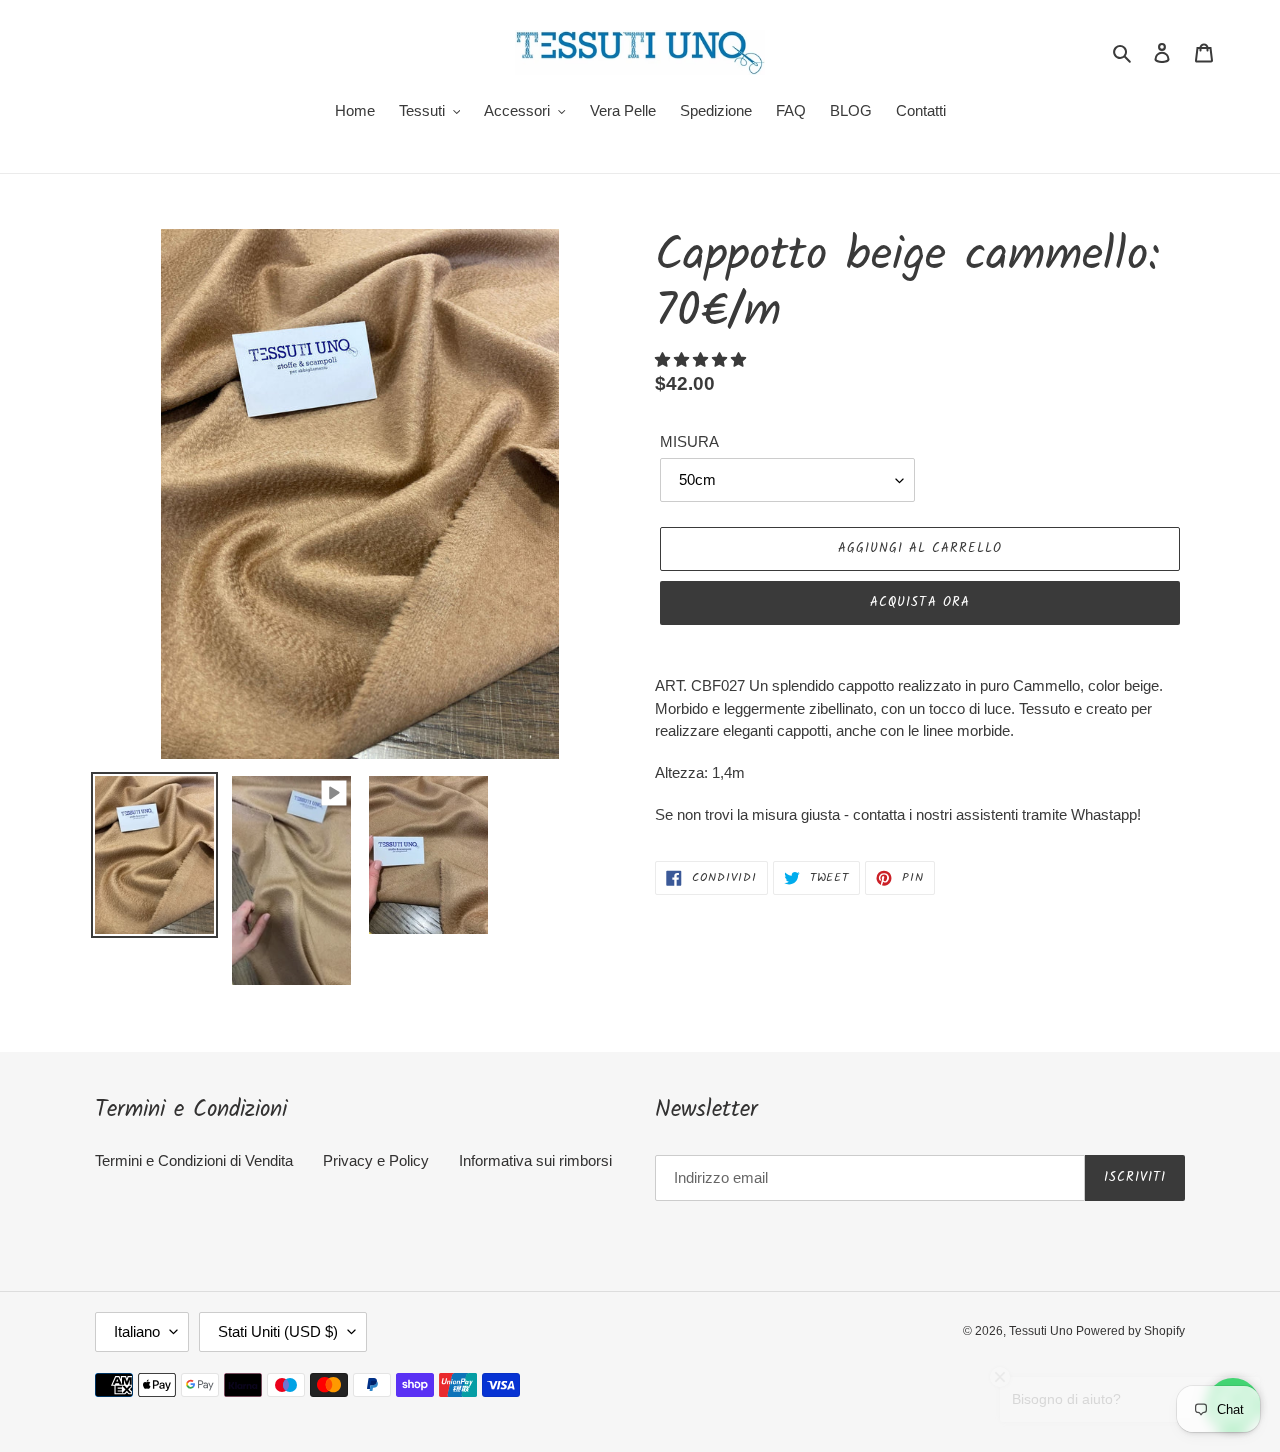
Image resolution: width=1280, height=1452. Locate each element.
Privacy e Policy (376, 1160)
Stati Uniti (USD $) (278, 1331)
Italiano (137, 1331)
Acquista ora (919, 602)
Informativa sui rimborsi (535, 1160)
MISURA (689, 441)
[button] (702, 359)
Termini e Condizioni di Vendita (194, 1160)
